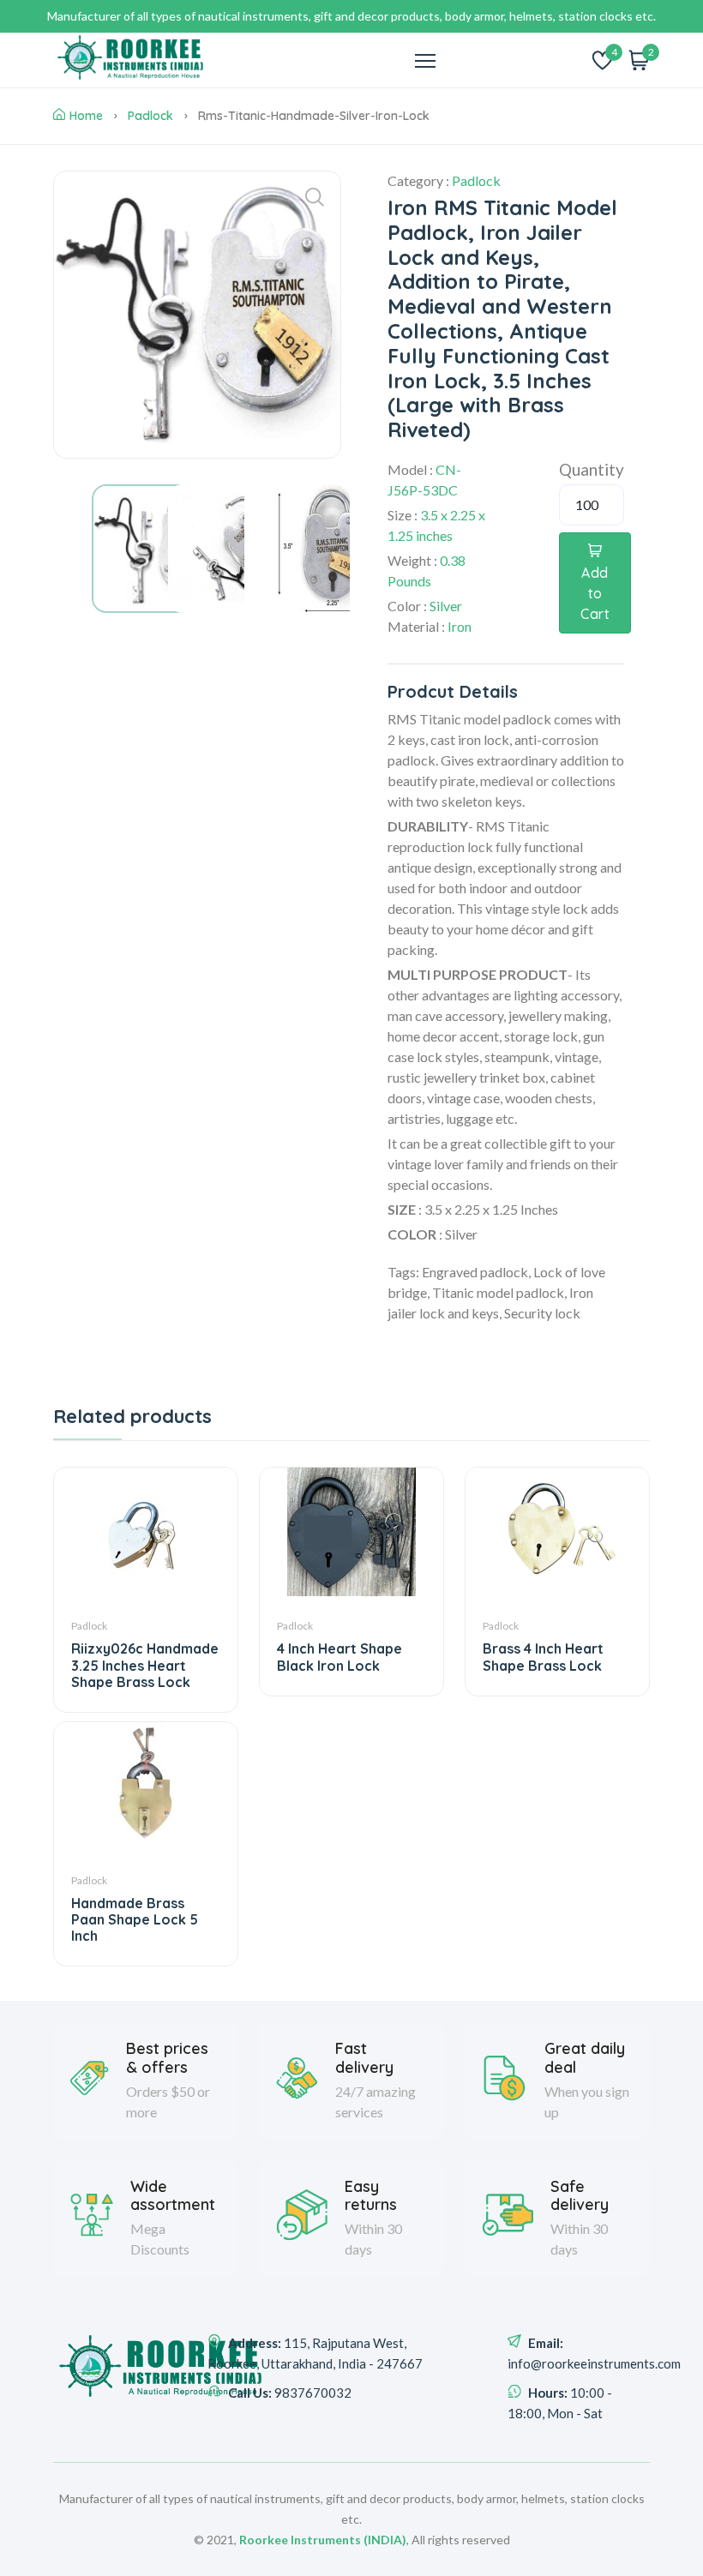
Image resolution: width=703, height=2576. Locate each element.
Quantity (592, 469)
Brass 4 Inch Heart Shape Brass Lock (543, 1657)
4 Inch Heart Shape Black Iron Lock (339, 1657)
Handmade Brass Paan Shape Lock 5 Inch (135, 1919)
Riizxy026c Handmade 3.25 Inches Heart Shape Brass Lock (145, 1665)
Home (86, 116)
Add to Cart (595, 593)
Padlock (150, 116)
